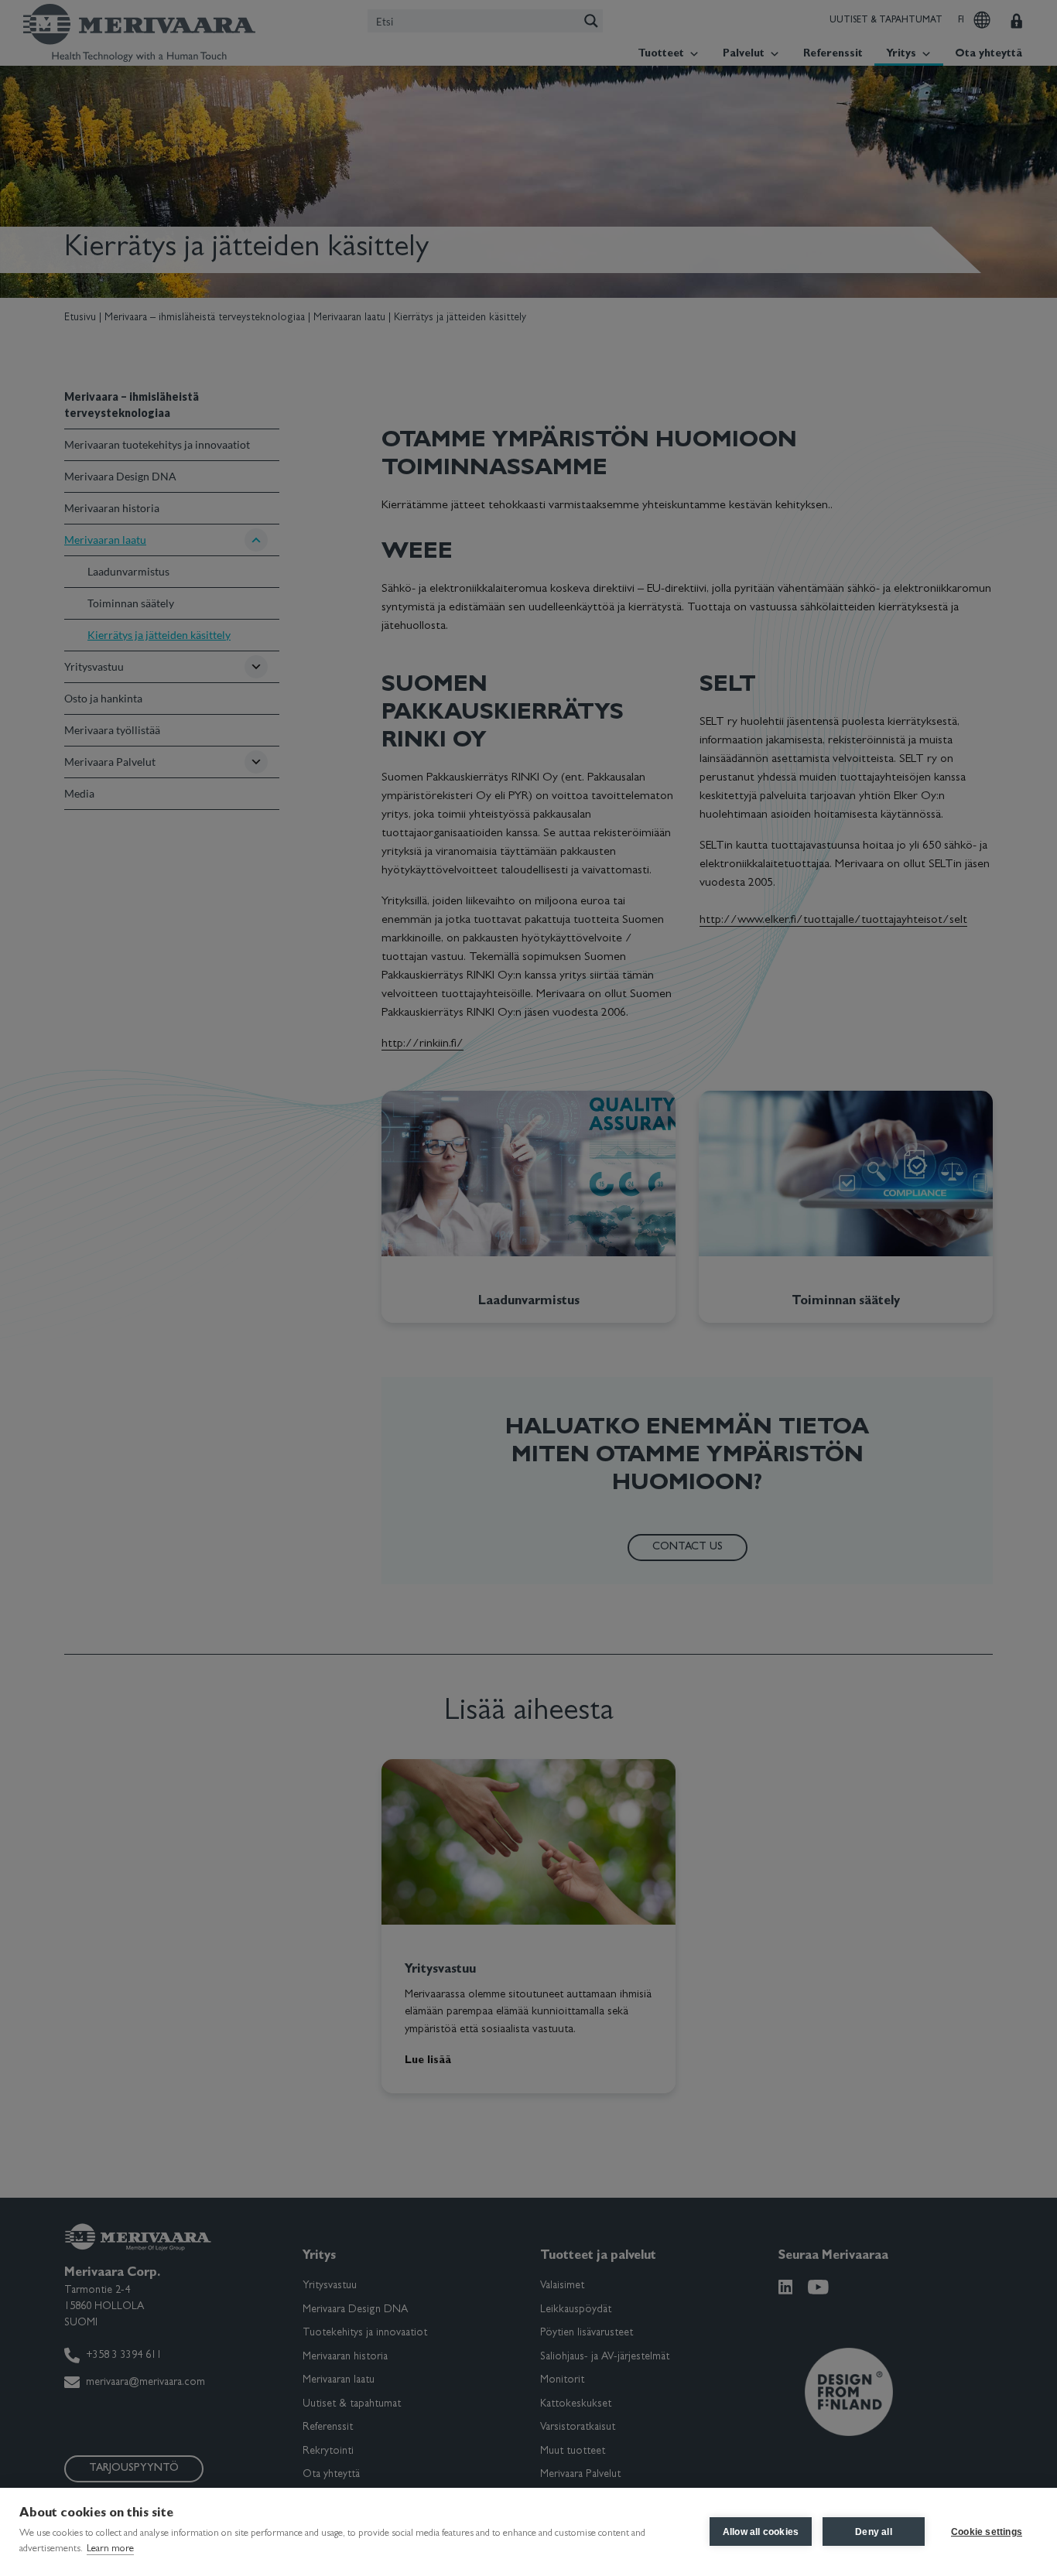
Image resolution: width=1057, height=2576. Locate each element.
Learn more (110, 2549)
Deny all (874, 2532)
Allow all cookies (761, 2532)
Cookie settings (987, 2532)
